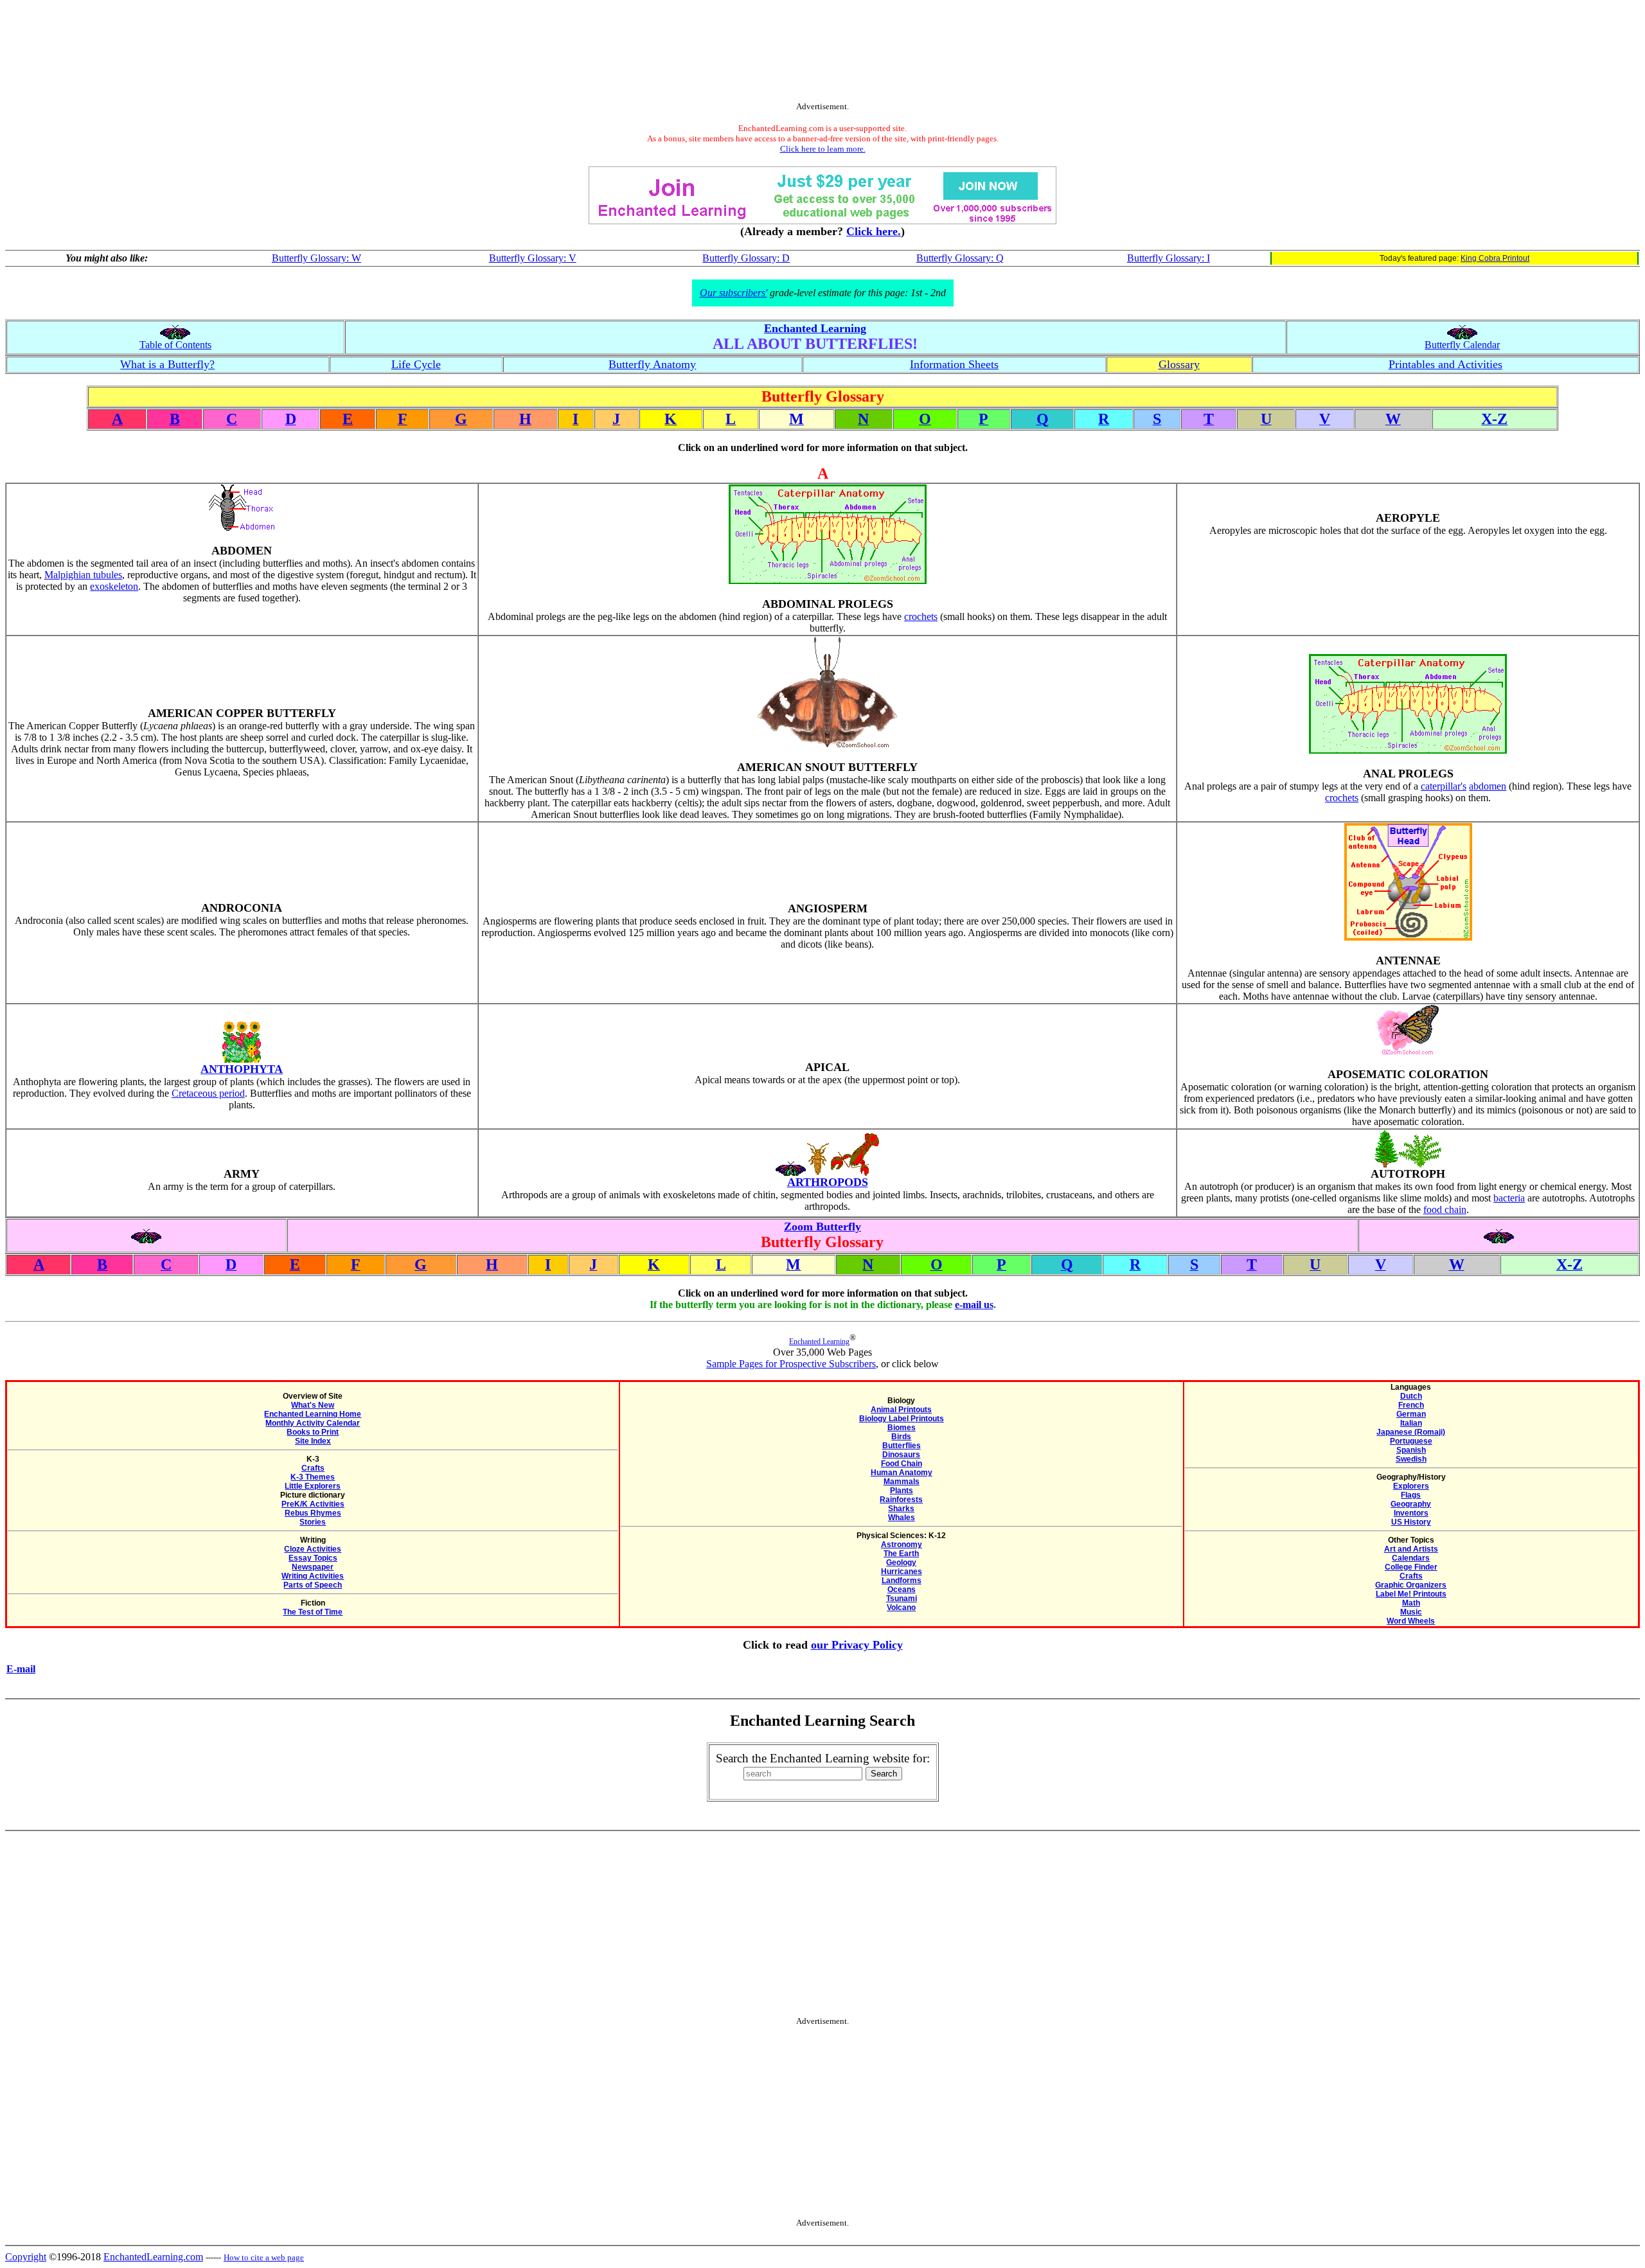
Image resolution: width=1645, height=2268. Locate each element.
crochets (921, 616)
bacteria (1509, 1198)
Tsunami (902, 1599)
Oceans (902, 1590)
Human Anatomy (902, 1473)
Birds (901, 1437)
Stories (313, 1522)
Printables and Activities (1445, 364)
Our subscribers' (734, 293)
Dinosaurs (901, 1455)
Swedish (1411, 1459)
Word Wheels (1411, 1621)
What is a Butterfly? (167, 364)
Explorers (1411, 1486)
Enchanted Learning (815, 328)
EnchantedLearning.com (153, 2257)
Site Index (313, 1441)
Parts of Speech (313, 1585)
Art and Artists (1411, 1549)
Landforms (902, 1581)
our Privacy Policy (857, 1645)
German (1411, 1414)
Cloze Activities (313, 1549)
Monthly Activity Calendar (313, 1423)
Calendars (1411, 1558)
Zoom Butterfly (822, 1227)
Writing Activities (313, 1576)
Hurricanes (902, 1572)
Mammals (902, 1482)
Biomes (902, 1428)
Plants (902, 1491)
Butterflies (902, 1446)
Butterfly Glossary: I (1169, 258)
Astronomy (902, 1545)
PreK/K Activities (313, 1504)
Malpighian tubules (83, 575)
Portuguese (1411, 1441)
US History (1411, 1522)
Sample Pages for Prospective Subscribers (791, 1364)
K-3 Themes (313, 1477)
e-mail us (974, 1305)
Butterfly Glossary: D (746, 258)
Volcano (901, 1608)
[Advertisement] (822, 53)
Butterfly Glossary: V (533, 258)
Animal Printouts (901, 1410)
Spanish (1411, 1450)
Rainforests (901, 1500)
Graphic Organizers (1411, 1585)
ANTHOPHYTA (242, 1069)
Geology (901, 1563)
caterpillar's (1444, 786)
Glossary (1179, 364)
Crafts (313, 1468)
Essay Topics (313, 1558)
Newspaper (313, 1567)
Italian (1411, 1423)
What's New (313, 1405)
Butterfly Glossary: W (316, 258)
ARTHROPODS (828, 1182)
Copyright (26, 2257)
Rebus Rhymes (313, 1513)
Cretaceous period (208, 1093)
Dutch (1411, 1396)
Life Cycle (416, 364)
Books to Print (313, 1432)
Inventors (1411, 1513)
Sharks (901, 1509)
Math (1411, 1603)
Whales (902, 1518)
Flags (1411, 1495)
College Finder (1411, 1567)
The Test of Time (313, 1612)
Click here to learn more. (823, 149)
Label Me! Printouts (1411, 1594)
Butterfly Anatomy (652, 364)
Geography (1411, 1504)
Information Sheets (954, 364)
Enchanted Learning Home (313, 1414)
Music (1411, 1612)
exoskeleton (114, 586)
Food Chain (902, 1464)
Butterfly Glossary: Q (960, 258)
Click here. (874, 231)
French (1411, 1405)
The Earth (901, 1554)
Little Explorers (313, 1486)
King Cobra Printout (1495, 258)
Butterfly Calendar (1462, 345)
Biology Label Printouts (902, 1419)
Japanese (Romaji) (1411, 1432)
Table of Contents (175, 345)
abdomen (1488, 786)
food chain (1445, 1209)
